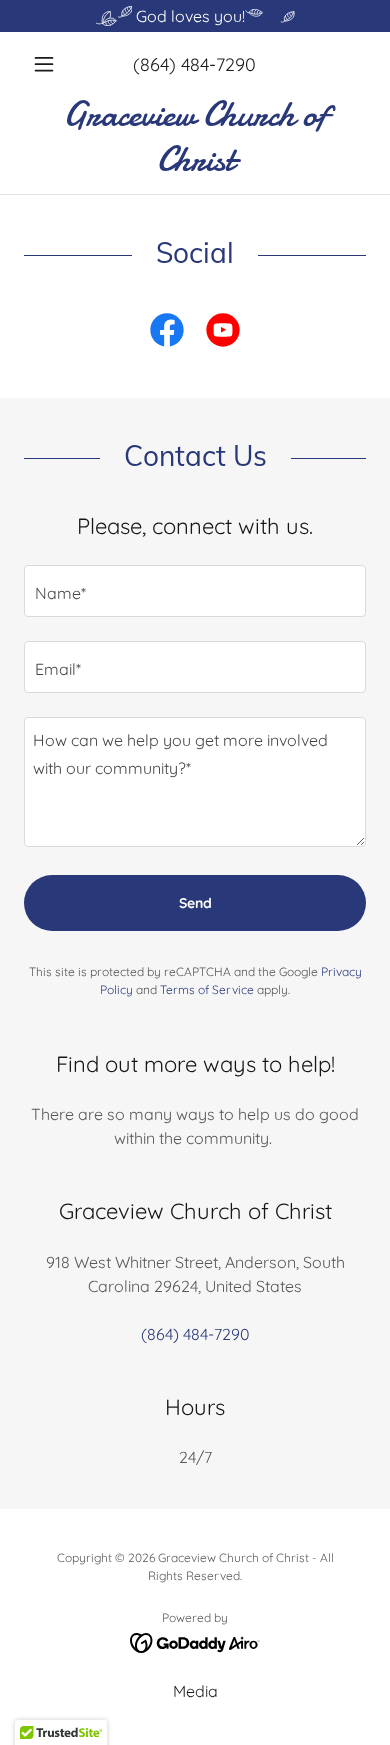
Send (195, 903)
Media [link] (195, 1691)
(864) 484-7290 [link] (194, 64)
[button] (49, 64)
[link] (195, 137)
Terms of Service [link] (207, 989)
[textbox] (195, 591)
